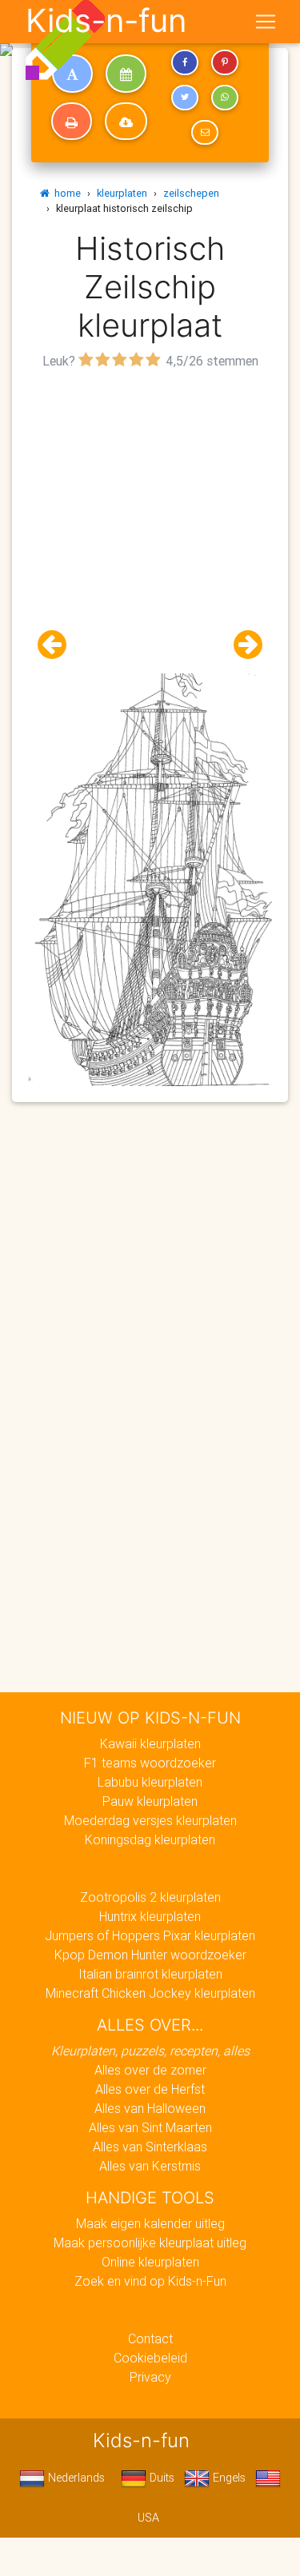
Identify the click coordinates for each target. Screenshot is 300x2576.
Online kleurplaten (150, 2262)
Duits (160, 2478)
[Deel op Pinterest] (225, 62)
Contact (150, 2338)
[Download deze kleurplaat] (126, 122)
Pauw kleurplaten (150, 1801)
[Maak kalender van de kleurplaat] (126, 74)
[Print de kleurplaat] (72, 122)
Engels (228, 2478)
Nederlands (75, 2478)
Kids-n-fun (106, 21)
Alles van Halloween (150, 2108)
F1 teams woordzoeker (150, 1763)
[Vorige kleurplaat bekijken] (58, 645)
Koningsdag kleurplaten (150, 1839)
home (65, 193)
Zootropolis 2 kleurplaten (150, 1897)
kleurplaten (122, 193)
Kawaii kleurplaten (150, 1743)
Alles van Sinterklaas (150, 2147)
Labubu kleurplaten (150, 1782)
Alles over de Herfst (150, 2089)
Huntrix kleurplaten (150, 1916)
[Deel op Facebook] (185, 62)
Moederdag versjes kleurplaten (150, 1820)
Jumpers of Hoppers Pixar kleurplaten (150, 1935)
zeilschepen (191, 193)
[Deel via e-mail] (205, 133)
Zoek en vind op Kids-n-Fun (150, 2281)
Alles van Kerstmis (150, 2166)
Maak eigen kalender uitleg (150, 2223)
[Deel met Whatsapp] (225, 98)
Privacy (150, 2377)
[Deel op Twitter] (185, 98)
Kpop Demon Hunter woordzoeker (150, 1955)
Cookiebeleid (150, 2358)
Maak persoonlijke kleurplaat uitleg (150, 2243)
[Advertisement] (150, 523)
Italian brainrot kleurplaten (150, 1974)
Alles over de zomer (150, 2070)
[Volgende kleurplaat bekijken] (242, 645)
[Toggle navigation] (266, 22)
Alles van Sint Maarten (150, 2127)
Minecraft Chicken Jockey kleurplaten (150, 1993)
